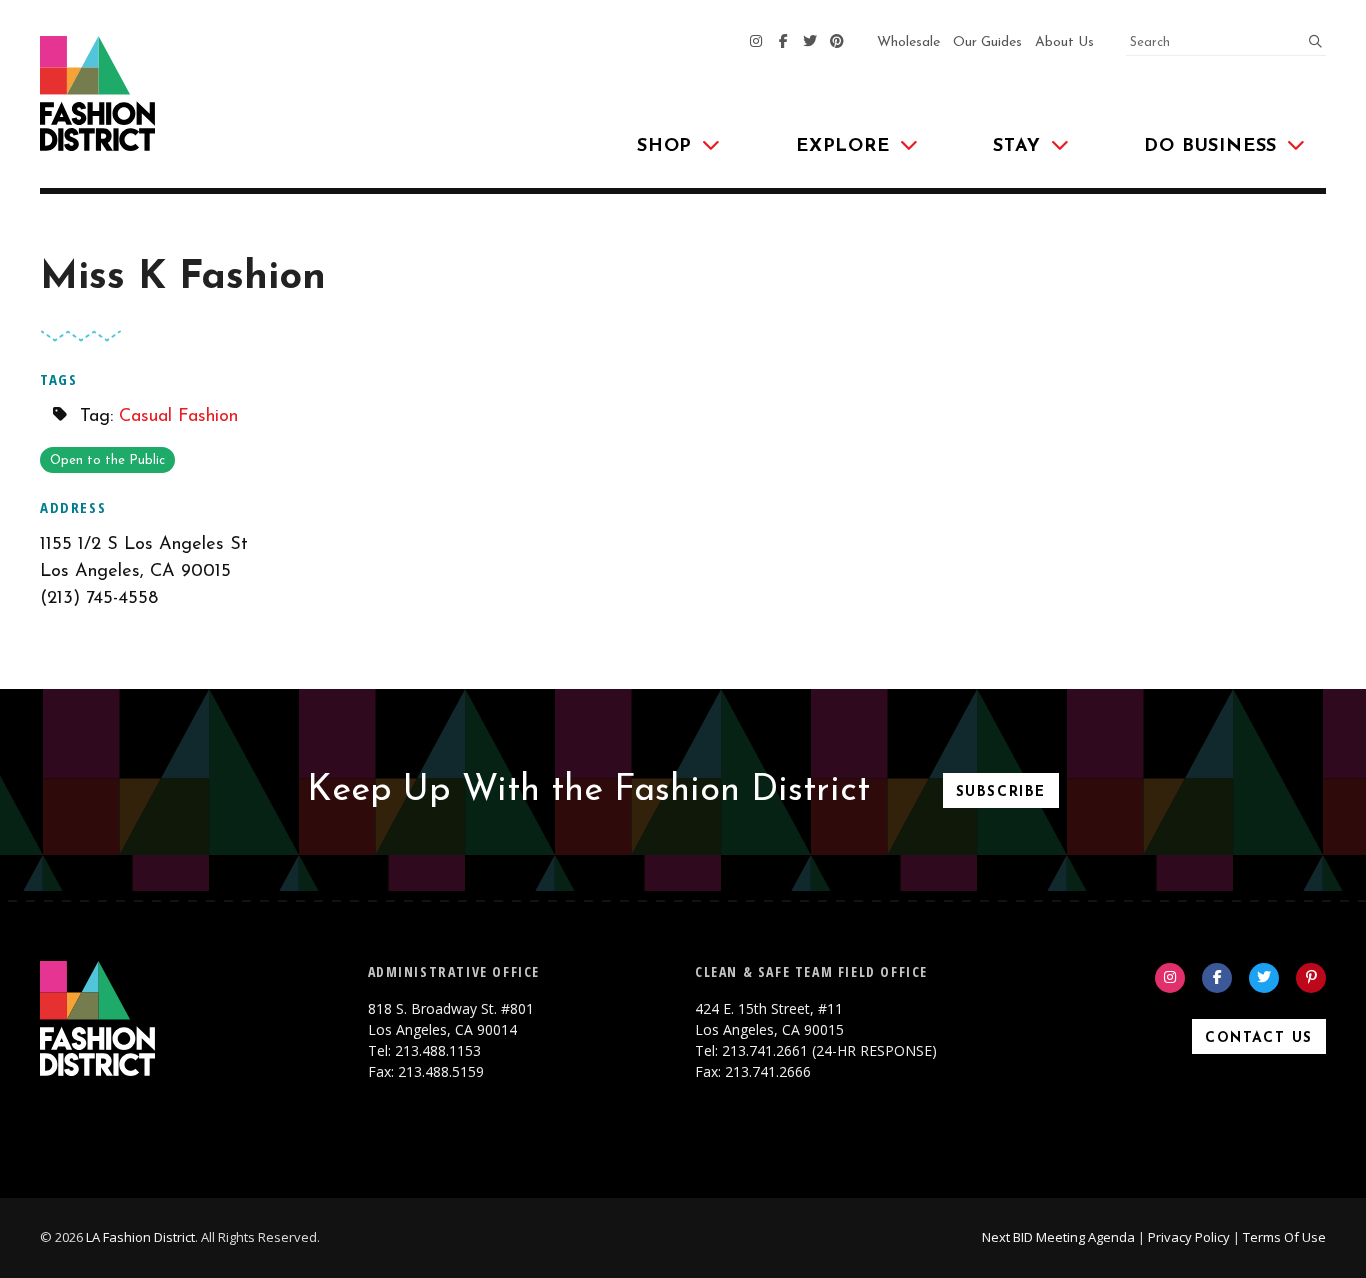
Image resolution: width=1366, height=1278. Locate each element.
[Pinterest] (837, 43)
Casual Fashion (178, 417)
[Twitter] (810, 43)
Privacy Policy (1189, 1237)
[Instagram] (756, 43)
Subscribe (1001, 792)
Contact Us (1259, 1038)
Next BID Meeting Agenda (1058, 1237)
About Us (1064, 42)
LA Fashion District (140, 1237)
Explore (843, 147)
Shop (664, 147)
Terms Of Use (1284, 1237)
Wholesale (908, 42)
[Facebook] (783, 43)
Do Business (1210, 147)
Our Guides (987, 42)
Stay (1016, 147)
